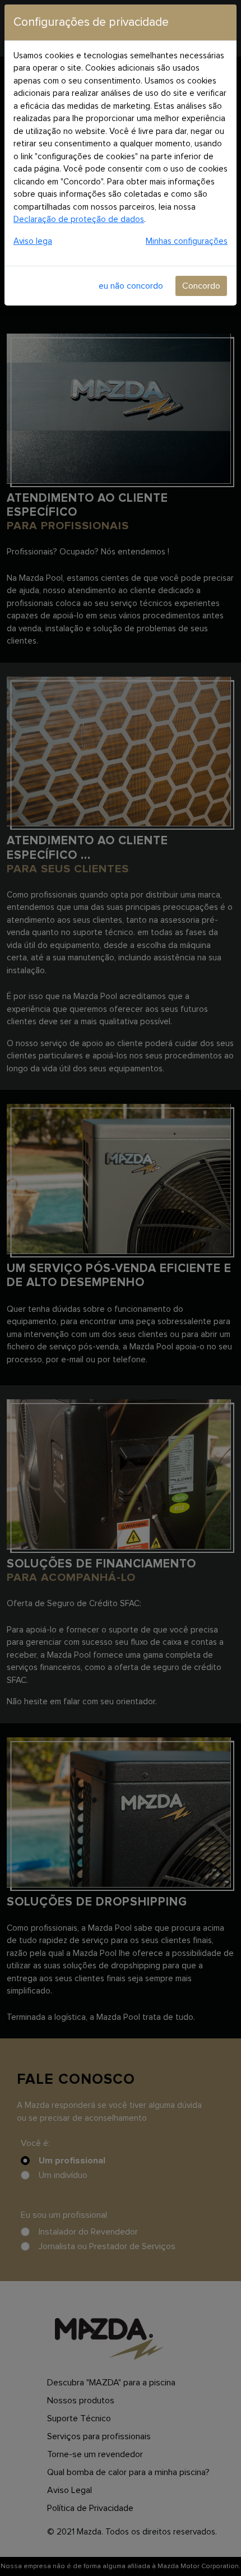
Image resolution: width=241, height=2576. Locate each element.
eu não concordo (131, 286)
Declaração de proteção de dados (79, 219)
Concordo (201, 286)
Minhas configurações (187, 241)
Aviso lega (33, 241)
